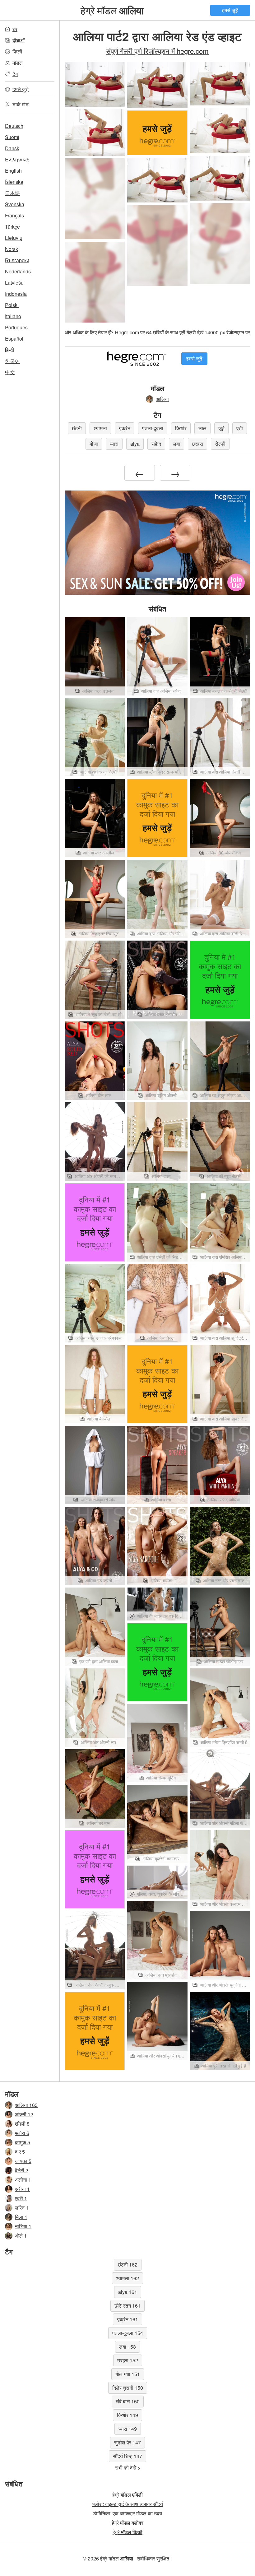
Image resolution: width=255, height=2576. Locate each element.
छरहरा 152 (128, 2360)
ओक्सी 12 (24, 2114)
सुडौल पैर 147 (127, 2442)
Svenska (15, 204)
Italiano (13, 316)
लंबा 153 (127, 2347)
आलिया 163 (26, 2105)
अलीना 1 (23, 2180)
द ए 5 (20, 2152)
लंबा (176, 444)
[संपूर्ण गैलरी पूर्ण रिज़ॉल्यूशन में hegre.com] (95, 199)
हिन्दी (9, 350)
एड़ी (240, 428)
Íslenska (14, 182)
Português (16, 327)
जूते (221, 428)
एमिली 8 (22, 2124)
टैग (15, 74)
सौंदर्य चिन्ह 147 (127, 2456)
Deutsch (14, 126)
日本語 (12, 193)
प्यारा (114, 444)
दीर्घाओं (19, 40)
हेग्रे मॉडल (112, 10)
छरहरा (197, 444)
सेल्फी (220, 444)
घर (15, 29)
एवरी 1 (21, 2198)
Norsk (12, 249)
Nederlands (18, 271)
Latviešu (14, 283)
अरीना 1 (22, 2189)
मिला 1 (21, 2217)
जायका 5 (23, 2161)
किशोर (181, 428)
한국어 (12, 361)
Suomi (12, 137)
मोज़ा (94, 444)
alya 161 (128, 2292)
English (13, 171)
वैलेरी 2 (22, 2170)
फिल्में (17, 51)
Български (17, 260)
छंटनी (77, 428)
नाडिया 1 (23, 2226)
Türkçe (12, 227)
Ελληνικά (17, 159)
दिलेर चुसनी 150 (128, 2388)
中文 (10, 372)
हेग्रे (127, 2495)
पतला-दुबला (153, 428)
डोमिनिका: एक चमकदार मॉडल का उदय (127, 2513)
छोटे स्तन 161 (127, 2306)
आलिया (162, 399)
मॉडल (18, 63)
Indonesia (16, 294)
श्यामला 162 (127, 2278)
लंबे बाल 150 (128, 2401)
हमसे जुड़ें (230, 10)
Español (14, 339)
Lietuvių (14, 238)
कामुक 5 (23, 2142)
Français (14, 215)
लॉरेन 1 (22, 2208)
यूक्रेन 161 (127, 2319)
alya (135, 444)
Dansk (12, 148)
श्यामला (100, 428)
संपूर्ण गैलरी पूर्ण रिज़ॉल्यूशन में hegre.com (157, 51)
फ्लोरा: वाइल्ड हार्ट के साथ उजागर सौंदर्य (128, 2504)
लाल (202, 428)
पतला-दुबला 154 (128, 2333)
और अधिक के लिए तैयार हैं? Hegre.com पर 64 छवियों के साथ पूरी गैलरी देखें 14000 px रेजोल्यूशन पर (157, 332)
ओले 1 (21, 2236)
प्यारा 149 (128, 2429)
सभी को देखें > (128, 2468)
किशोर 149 (127, 2415)
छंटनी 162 (128, 2264)
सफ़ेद (156, 444)
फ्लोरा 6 (22, 2133)
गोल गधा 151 (128, 2374)
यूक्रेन (125, 428)
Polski (12, 305)
